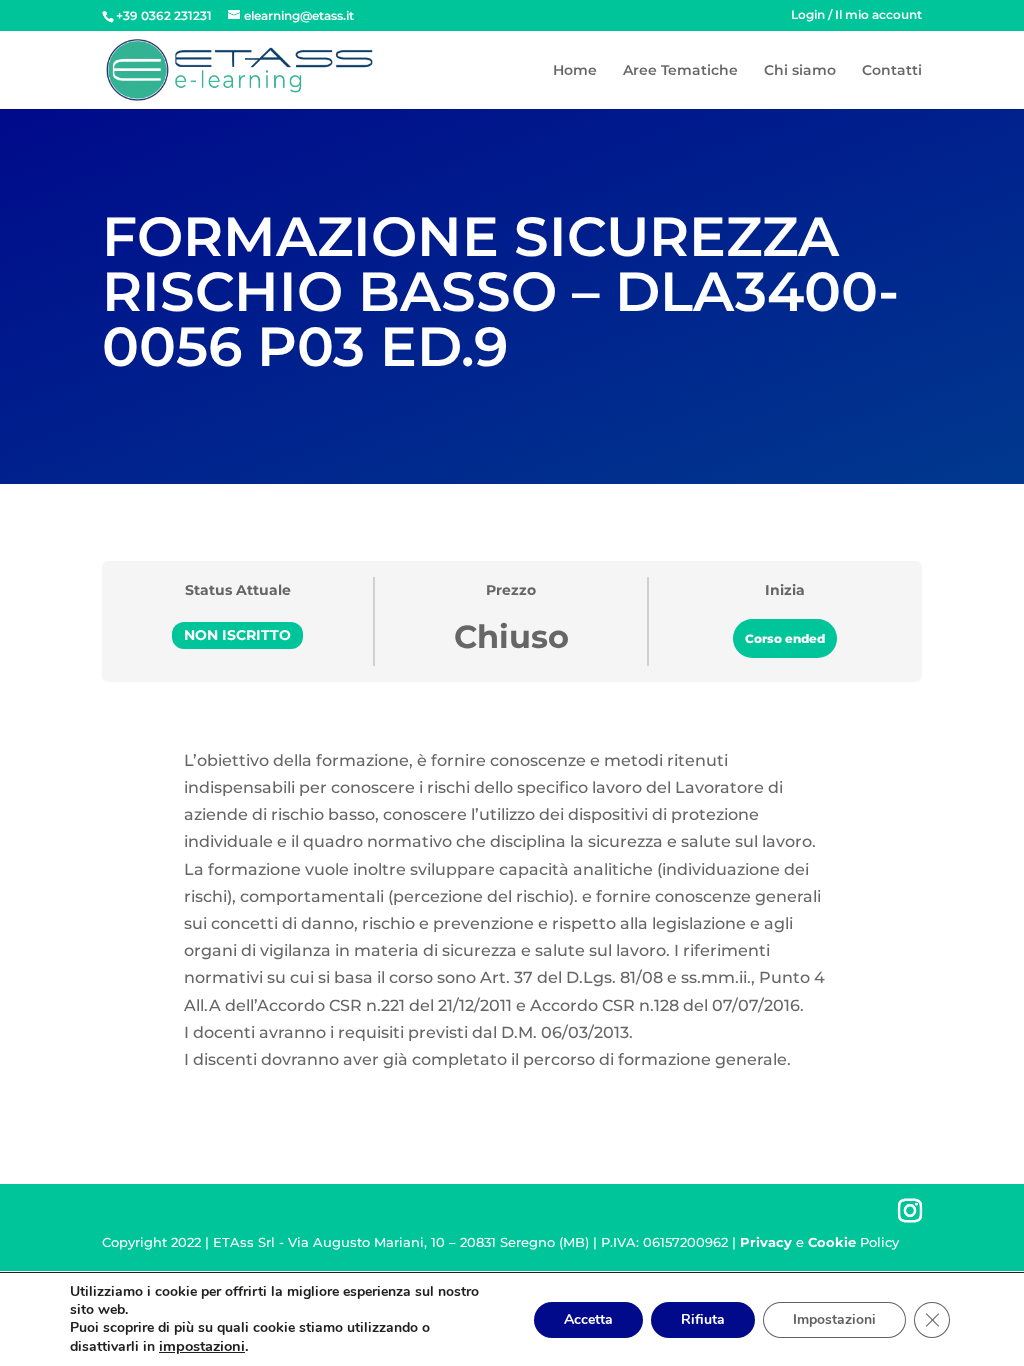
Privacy (766, 1242)
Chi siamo (800, 71)
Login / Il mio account (856, 15)
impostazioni (202, 1346)
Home (575, 71)
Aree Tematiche (680, 71)
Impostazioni (834, 1319)
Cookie (832, 1242)
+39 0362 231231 (164, 15)
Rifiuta (703, 1319)
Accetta (588, 1319)
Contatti (892, 71)
